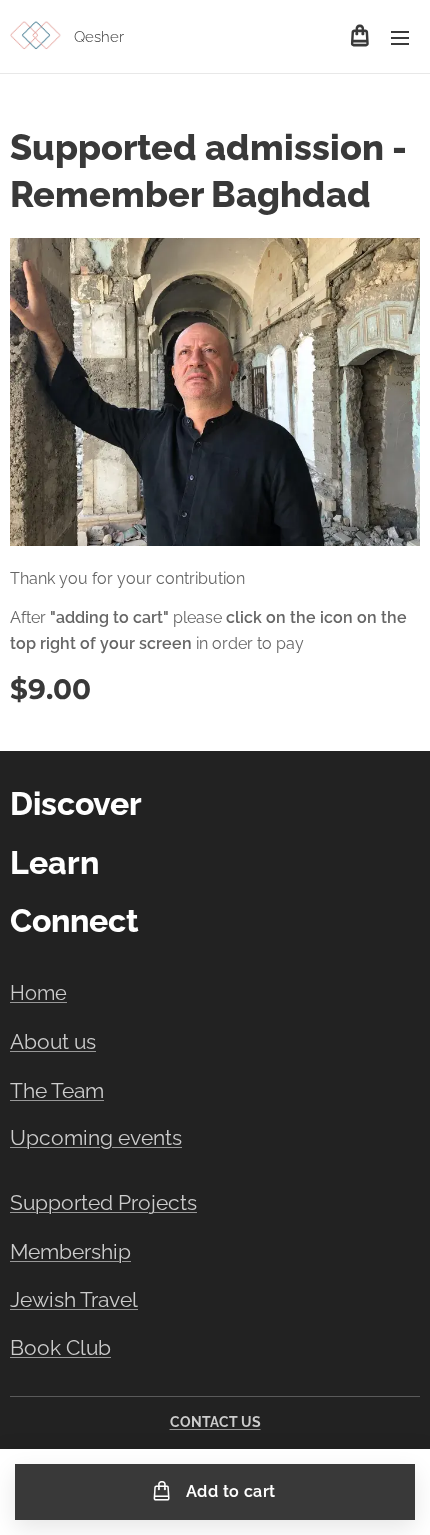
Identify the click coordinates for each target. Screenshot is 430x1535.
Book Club (60, 1348)
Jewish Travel (74, 1299)
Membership (70, 1251)
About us (53, 1041)
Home (38, 993)
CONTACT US (215, 1422)
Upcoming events (96, 1138)
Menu (400, 37)
